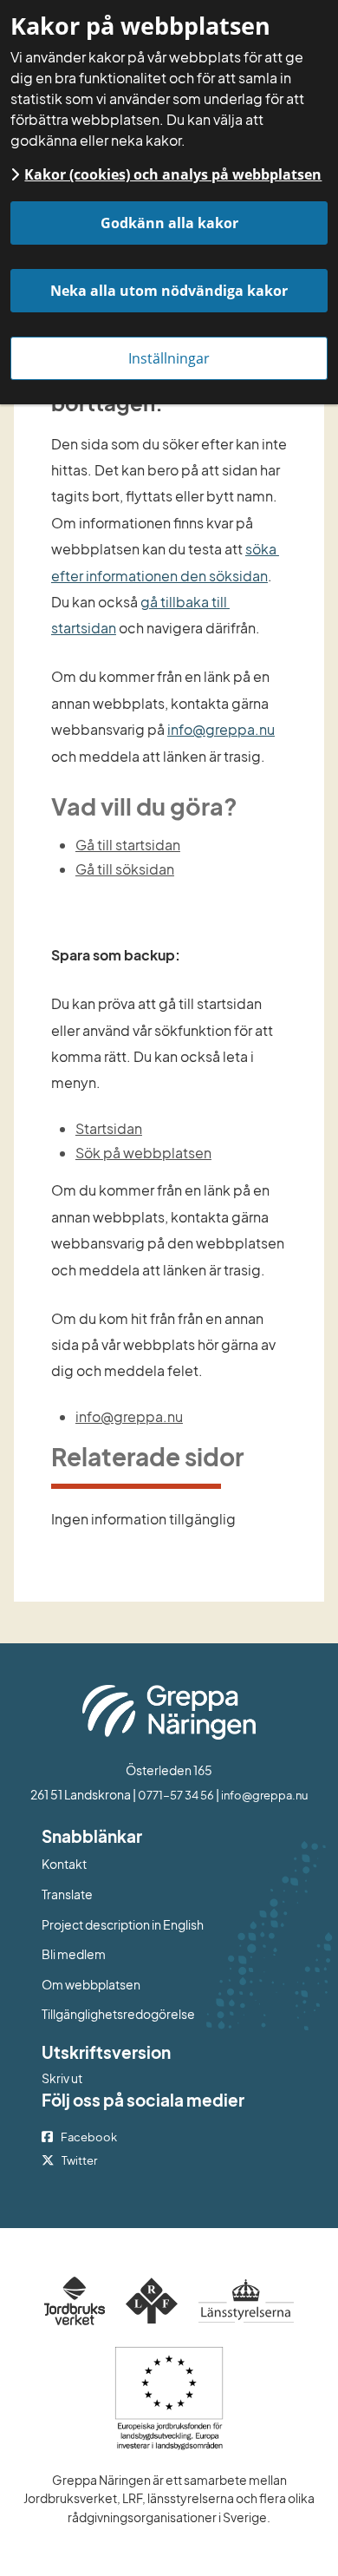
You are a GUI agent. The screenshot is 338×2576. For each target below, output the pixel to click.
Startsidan (109, 1128)
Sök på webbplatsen (143, 1153)
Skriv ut (62, 2078)
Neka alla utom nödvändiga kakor (169, 291)
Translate (138, 1894)
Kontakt (64, 1864)
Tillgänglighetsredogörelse (118, 2014)
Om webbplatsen (91, 1984)
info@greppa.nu (221, 729)
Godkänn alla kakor (169, 223)
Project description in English (123, 1924)
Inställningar (169, 358)
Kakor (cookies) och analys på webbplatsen (173, 174)
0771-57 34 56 (176, 1795)
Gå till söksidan (125, 869)
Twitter (79, 2160)
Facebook (89, 2137)
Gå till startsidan (128, 845)
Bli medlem (74, 1954)
